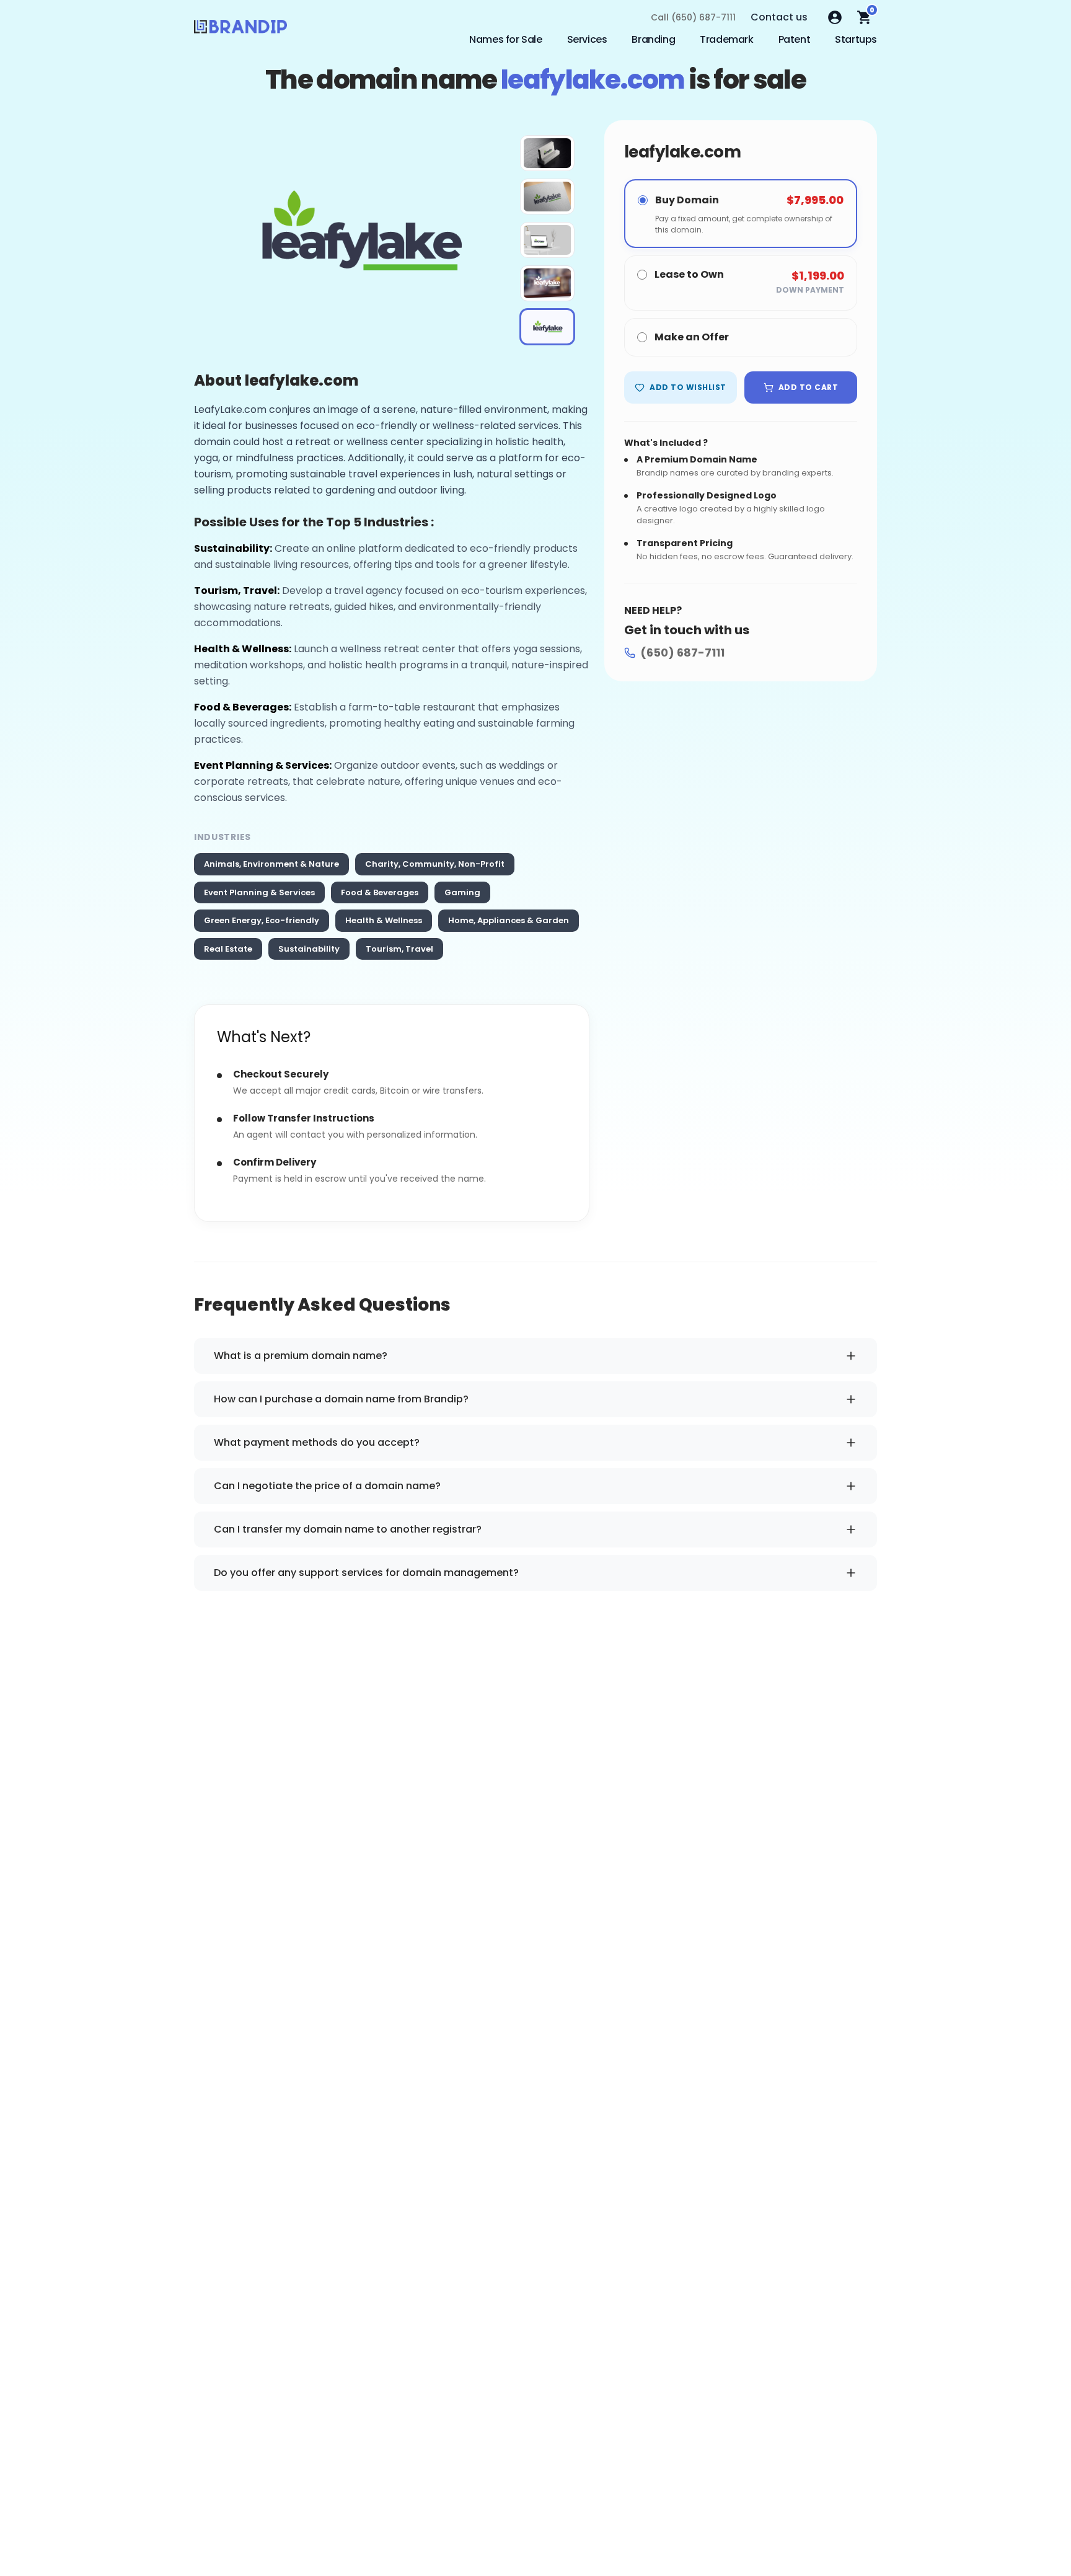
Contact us (779, 17)
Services (587, 39)
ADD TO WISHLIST (688, 387)
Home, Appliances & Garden (509, 920)
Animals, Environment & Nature (271, 864)
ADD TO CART (808, 387)
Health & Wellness (384, 920)
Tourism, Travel (399, 949)
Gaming (462, 892)
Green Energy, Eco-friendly (262, 920)
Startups (856, 39)
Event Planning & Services (259, 892)
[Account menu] (835, 17)
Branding (653, 39)
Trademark (726, 39)
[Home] (240, 30)
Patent (795, 39)
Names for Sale (505, 39)
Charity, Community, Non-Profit (435, 864)
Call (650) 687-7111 (693, 17)
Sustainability (309, 949)
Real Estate (228, 949)
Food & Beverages (380, 892)
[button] (547, 153)
